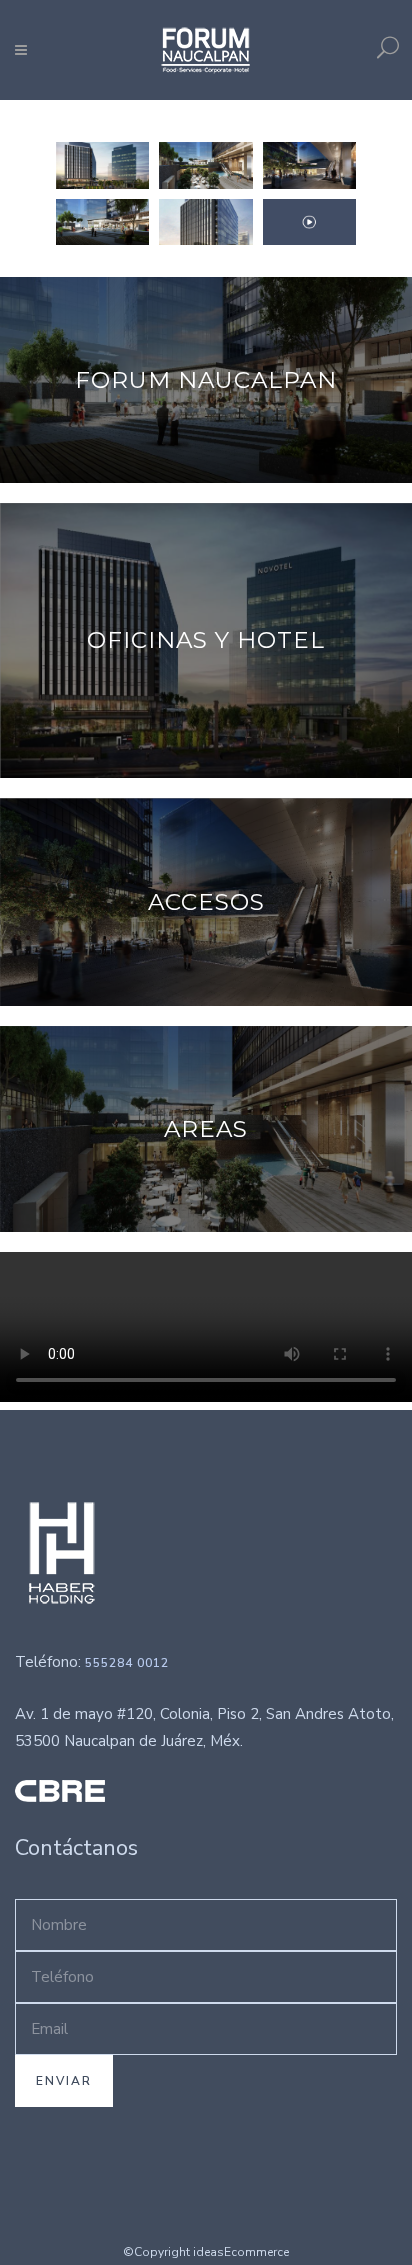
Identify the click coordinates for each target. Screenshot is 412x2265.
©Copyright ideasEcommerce (206, 2252)
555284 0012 (127, 1663)
